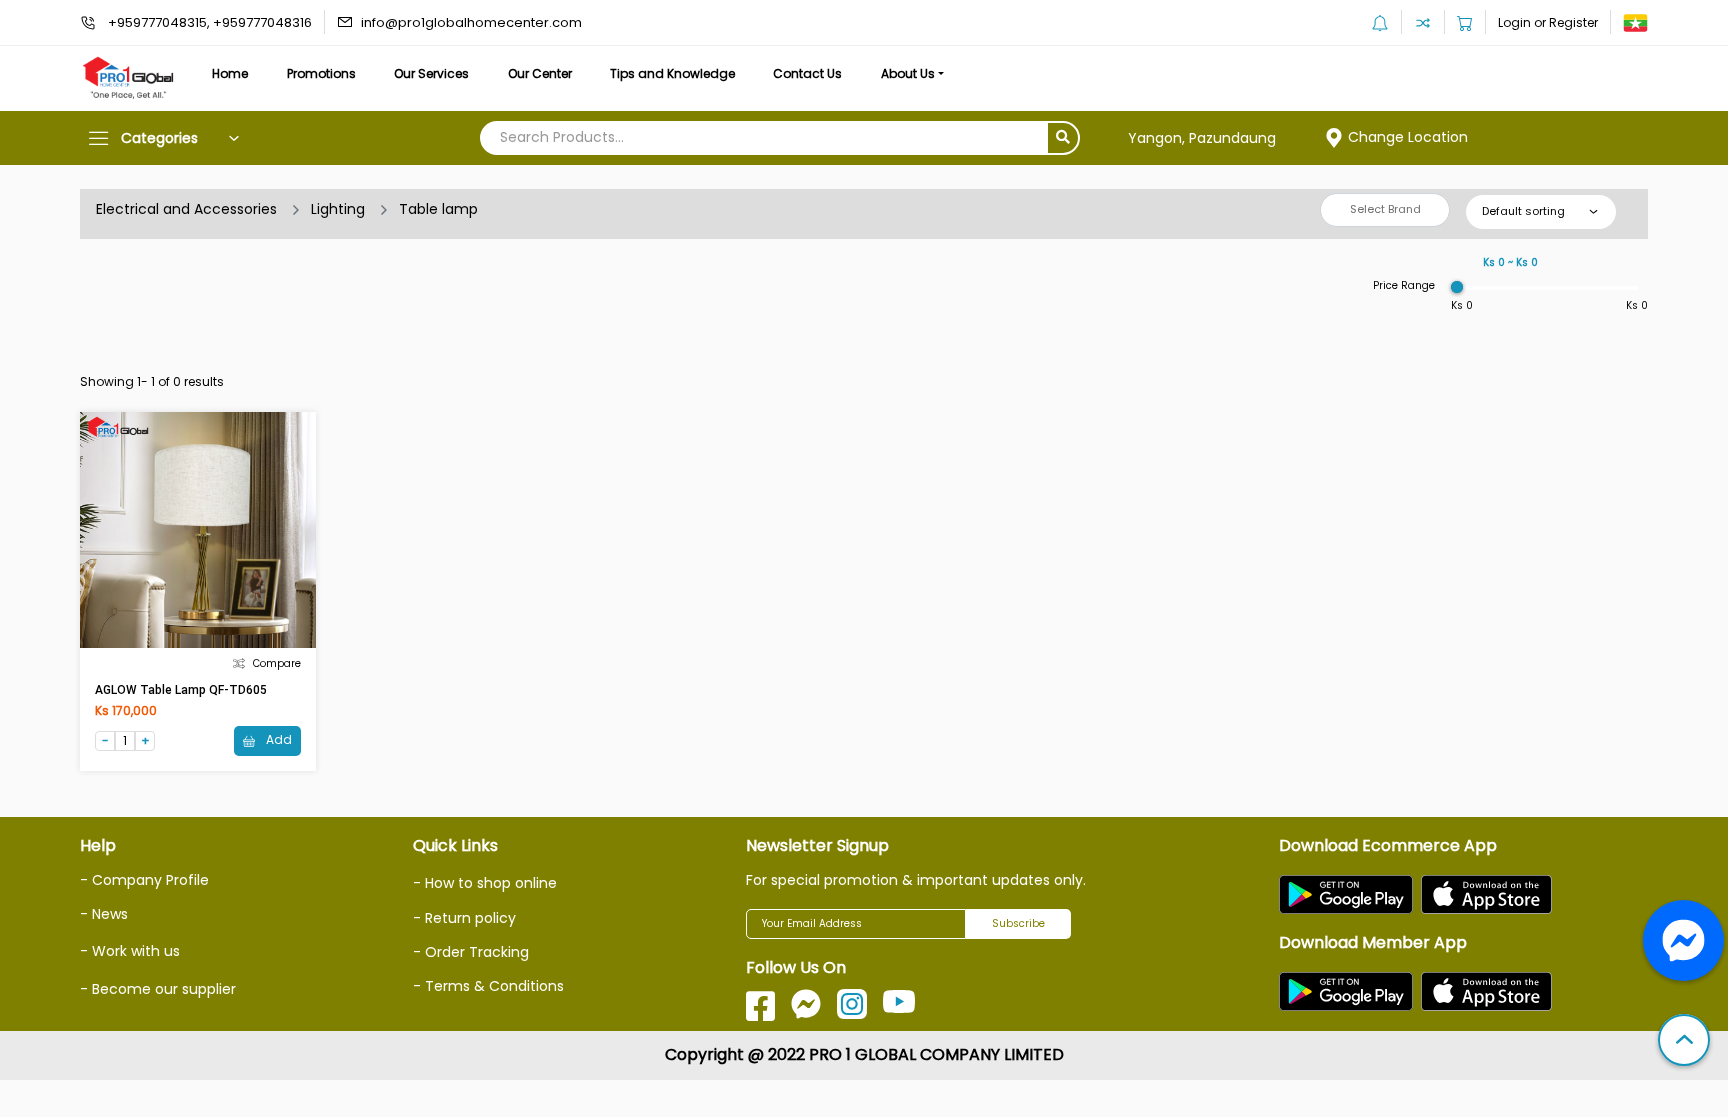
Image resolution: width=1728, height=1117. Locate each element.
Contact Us (807, 73)
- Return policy (464, 918)
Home (230, 73)
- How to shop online (485, 883)
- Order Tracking (471, 952)
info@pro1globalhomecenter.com (471, 22)
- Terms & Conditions (488, 986)
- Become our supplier (158, 989)
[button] (1684, 1042)
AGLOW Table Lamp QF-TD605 (181, 690)
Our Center (540, 73)
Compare (277, 663)
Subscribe (1018, 923)
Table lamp (438, 209)
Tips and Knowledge (672, 73)
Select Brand (1385, 209)
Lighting (338, 209)
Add (277, 739)
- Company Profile (144, 880)
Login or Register (1548, 22)
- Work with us (130, 951)
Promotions (321, 73)
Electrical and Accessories (186, 209)
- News (104, 914)
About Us (908, 73)
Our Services (431, 73)
